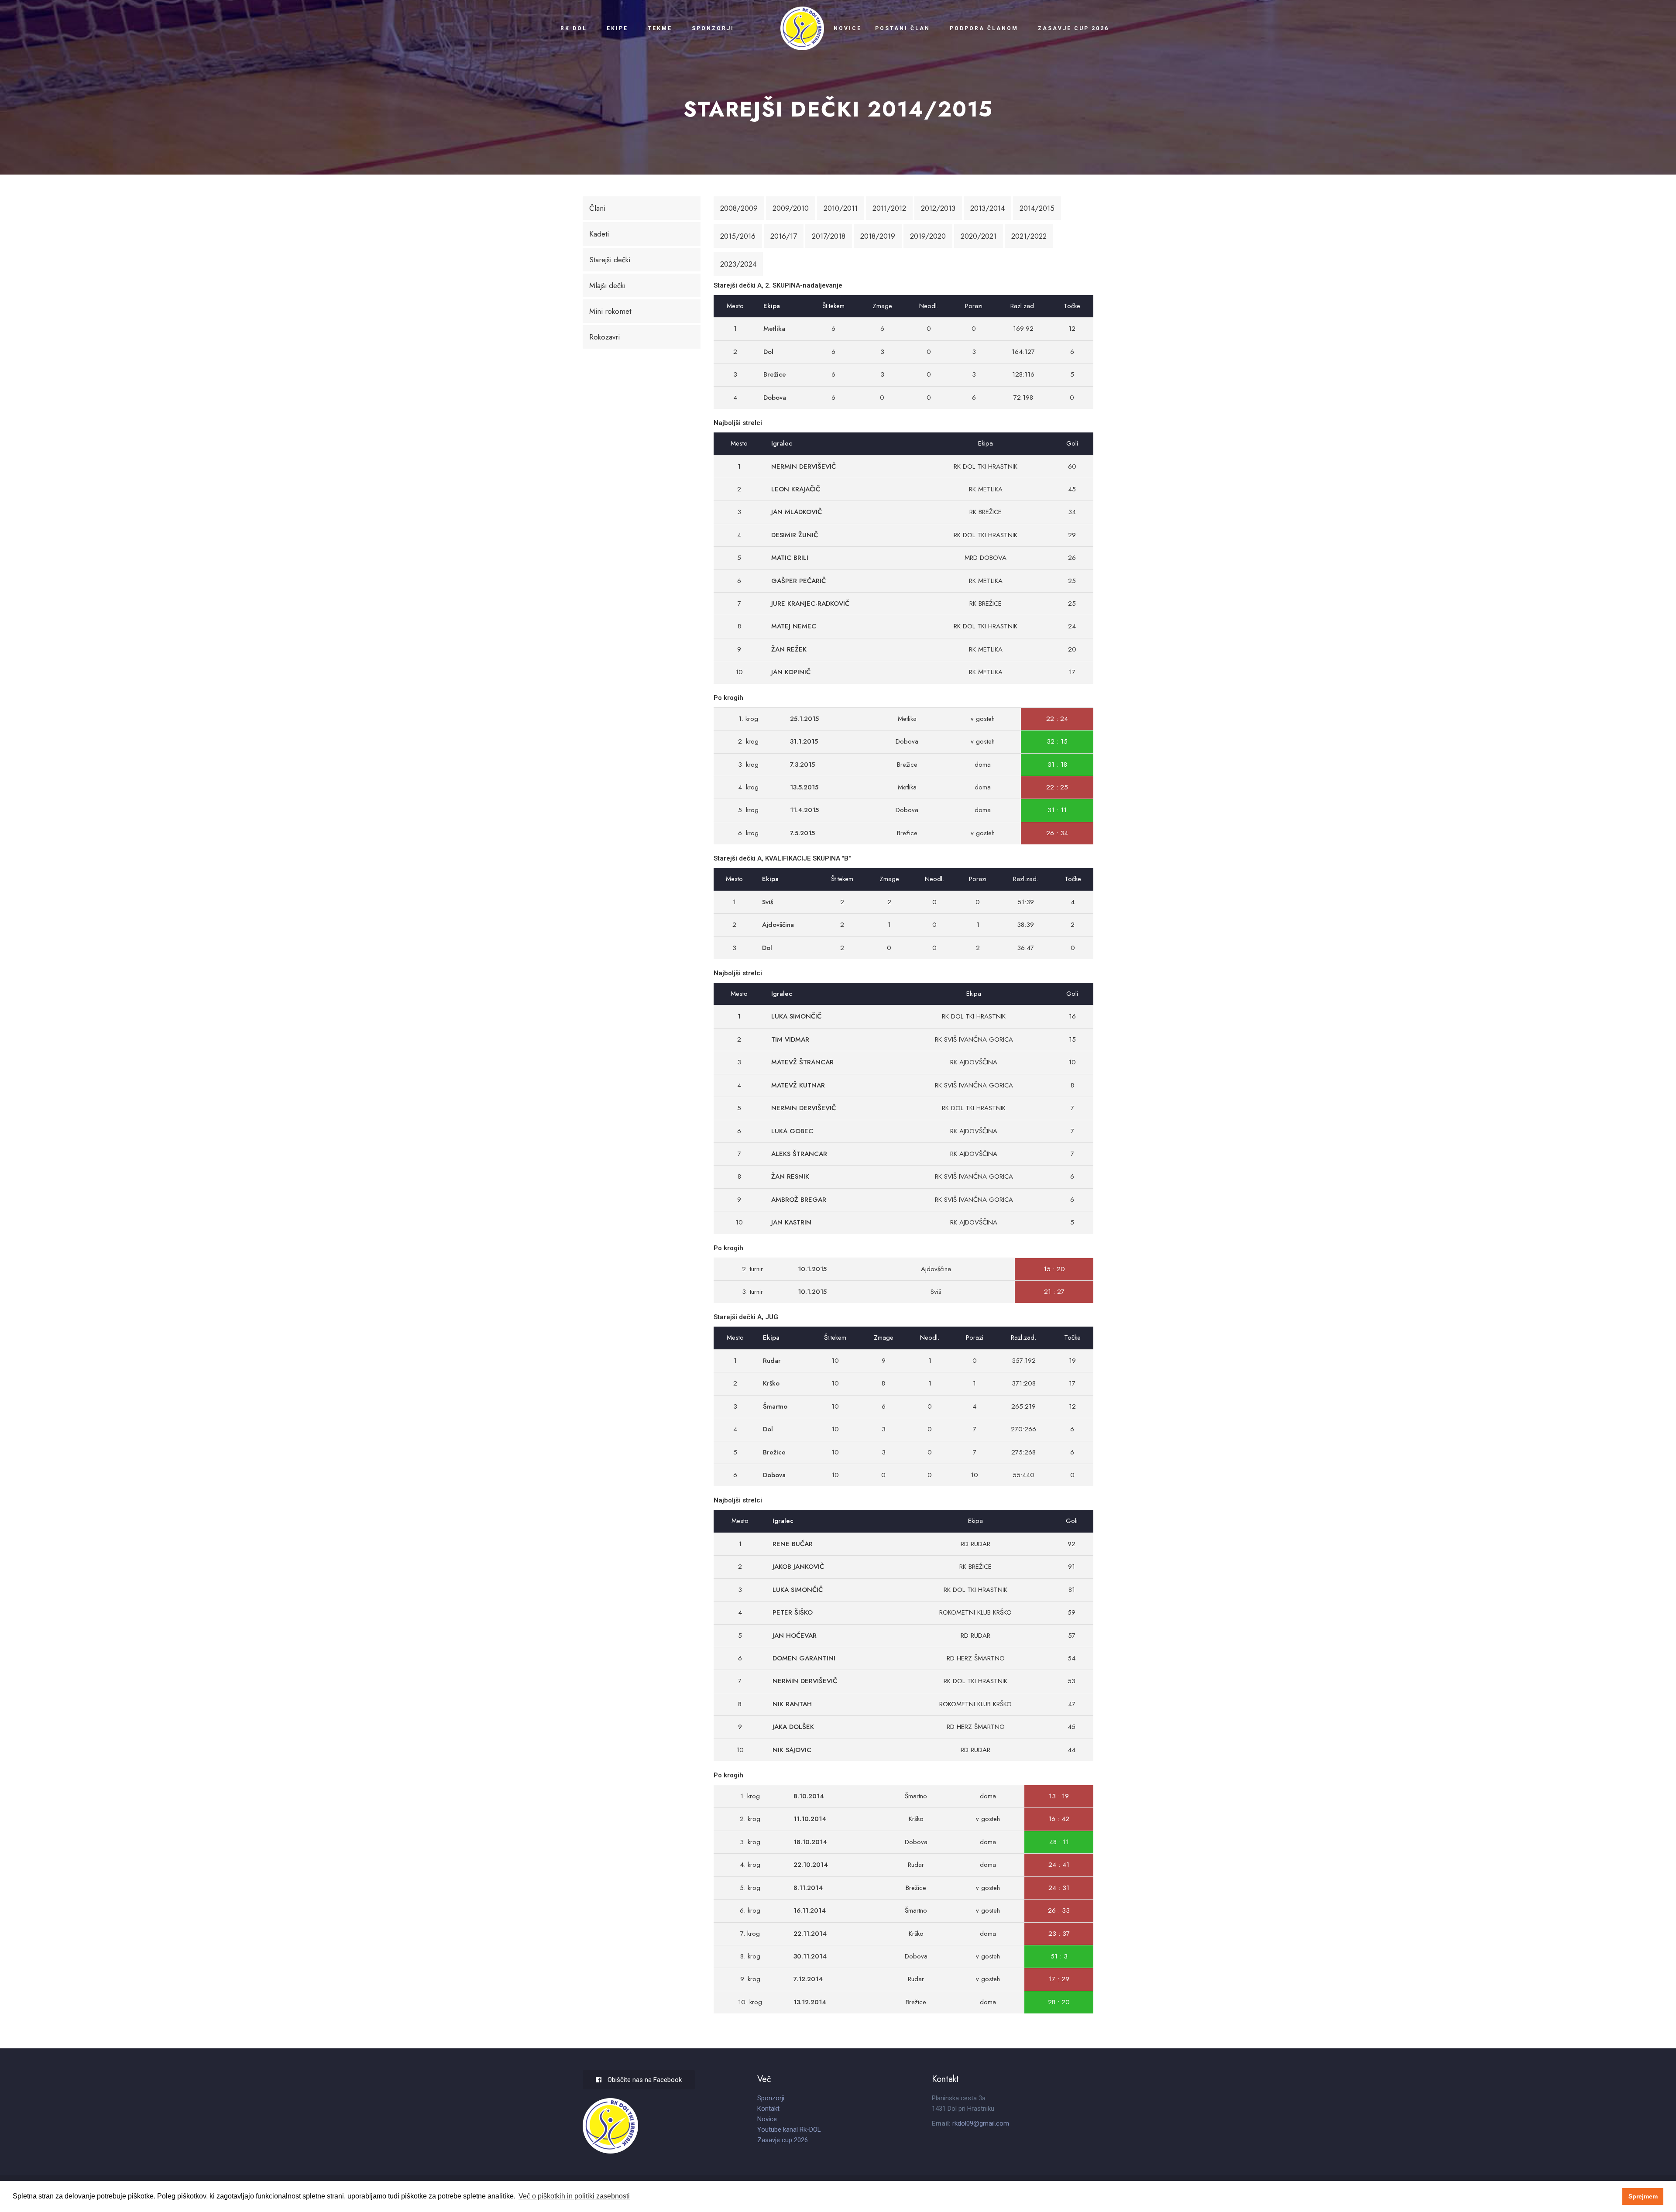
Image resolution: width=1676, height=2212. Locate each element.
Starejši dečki (610, 260)
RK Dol (574, 28)
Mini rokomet (610, 311)
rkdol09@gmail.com (981, 2123)
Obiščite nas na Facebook (644, 2080)
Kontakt (768, 2109)
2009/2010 (791, 208)
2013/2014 (987, 208)
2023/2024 (738, 264)
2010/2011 (841, 208)
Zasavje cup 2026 (1073, 28)
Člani (597, 208)
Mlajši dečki (607, 285)
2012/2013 (938, 208)
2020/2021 (979, 236)
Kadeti (599, 234)
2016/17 (784, 236)
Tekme (660, 28)
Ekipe (617, 28)
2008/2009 (739, 208)
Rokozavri (604, 337)
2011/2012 (889, 208)
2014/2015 (1037, 208)
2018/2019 (878, 236)
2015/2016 (738, 236)
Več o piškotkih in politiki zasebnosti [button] (574, 2196)
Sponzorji (713, 28)
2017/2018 (829, 236)
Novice (848, 28)
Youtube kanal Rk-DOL (789, 2130)
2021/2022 (1029, 236)
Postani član (903, 28)
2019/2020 (928, 236)
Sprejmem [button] (1643, 2196)
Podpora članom (984, 28)
